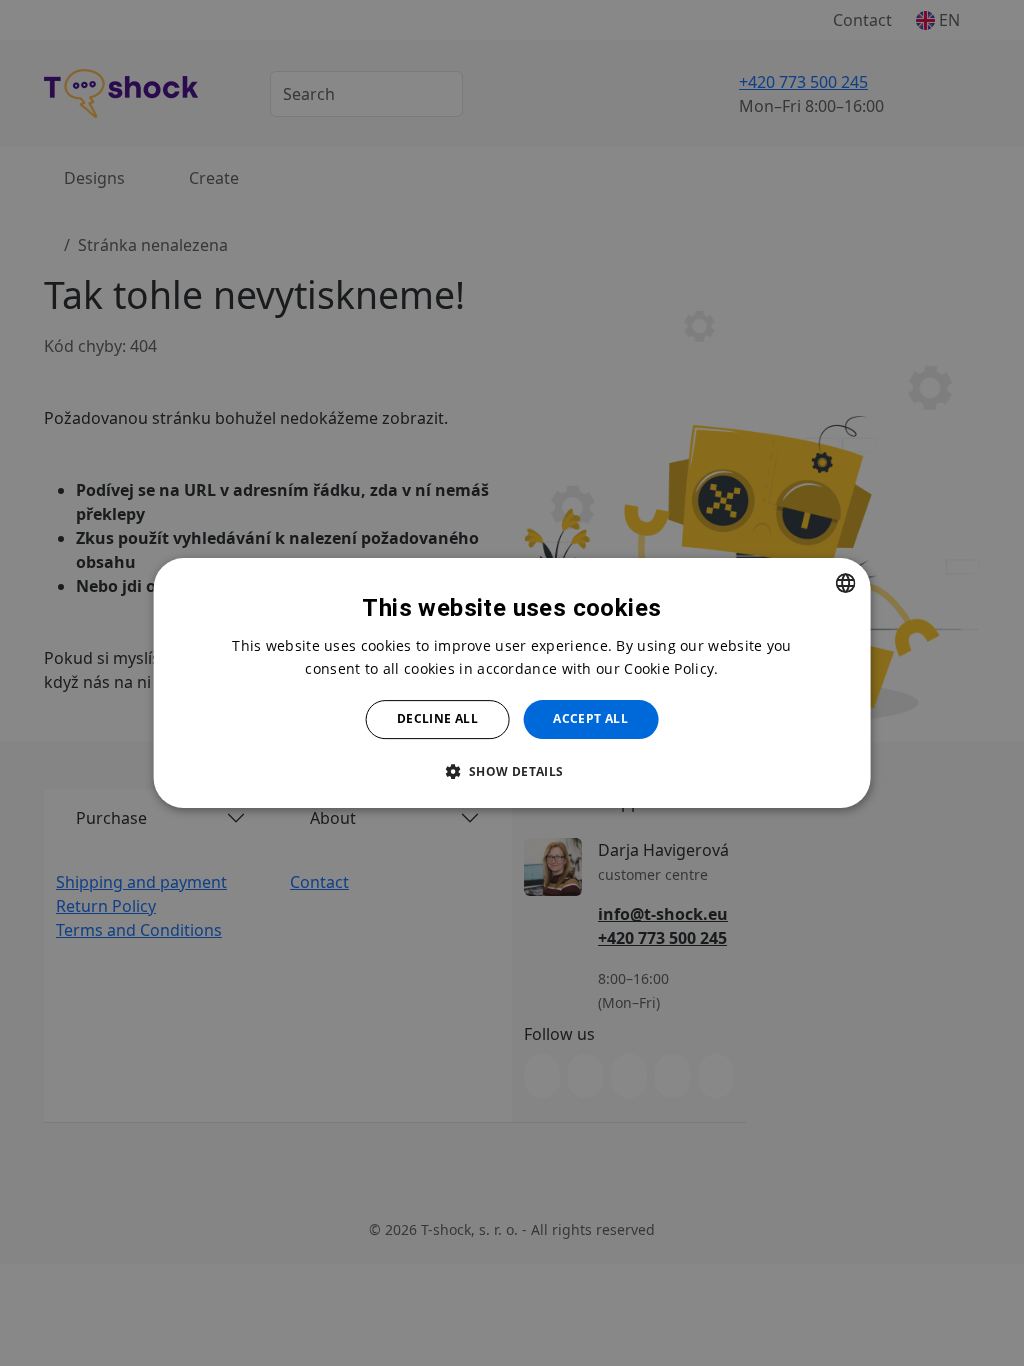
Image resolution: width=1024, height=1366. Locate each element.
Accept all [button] (590, 718)
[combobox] (845, 583)
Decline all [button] (437, 718)
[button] (511, 771)
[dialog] (512, 683)
